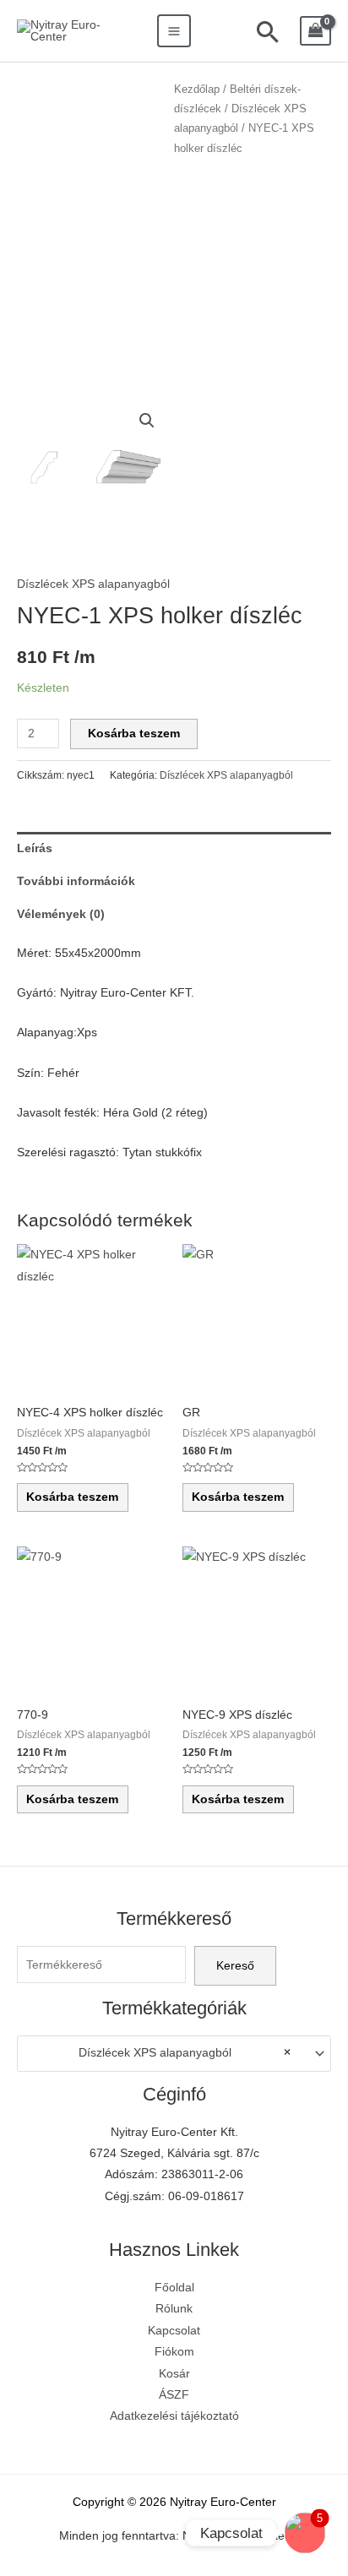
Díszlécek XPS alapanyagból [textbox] (184, 2053)
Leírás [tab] (35, 848)
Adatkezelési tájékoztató (174, 2416)
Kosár (174, 2374)
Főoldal (174, 2288)
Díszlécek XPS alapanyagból (93, 584)
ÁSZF (174, 2395)
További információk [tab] (76, 881)
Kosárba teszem (134, 734)
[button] (147, 421)
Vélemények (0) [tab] (61, 914)
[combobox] (174, 2053)
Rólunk (174, 2309)
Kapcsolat (174, 2331)
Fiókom (174, 2352)
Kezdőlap (197, 90)
